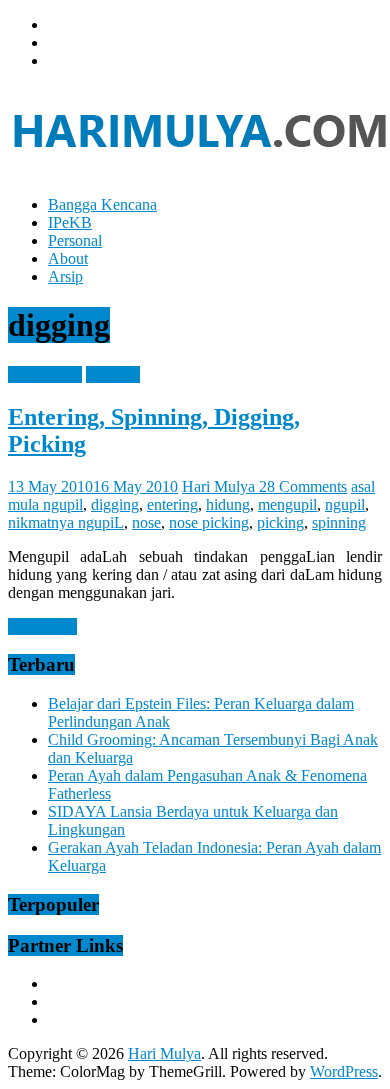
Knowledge (45, 374)
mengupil (287, 504)
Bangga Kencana (102, 204)
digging (115, 504)
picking (280, 522)
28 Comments (303, 486)
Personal (75, 240)
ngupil (345, 504)
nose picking (209, 522)
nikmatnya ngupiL (66, 522)
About (68, 258)
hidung (228, 504)
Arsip (65, 276)
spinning (339, 522)
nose (146, 522)
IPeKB (70, 222)
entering (172, 504)
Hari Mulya (220, 486)
